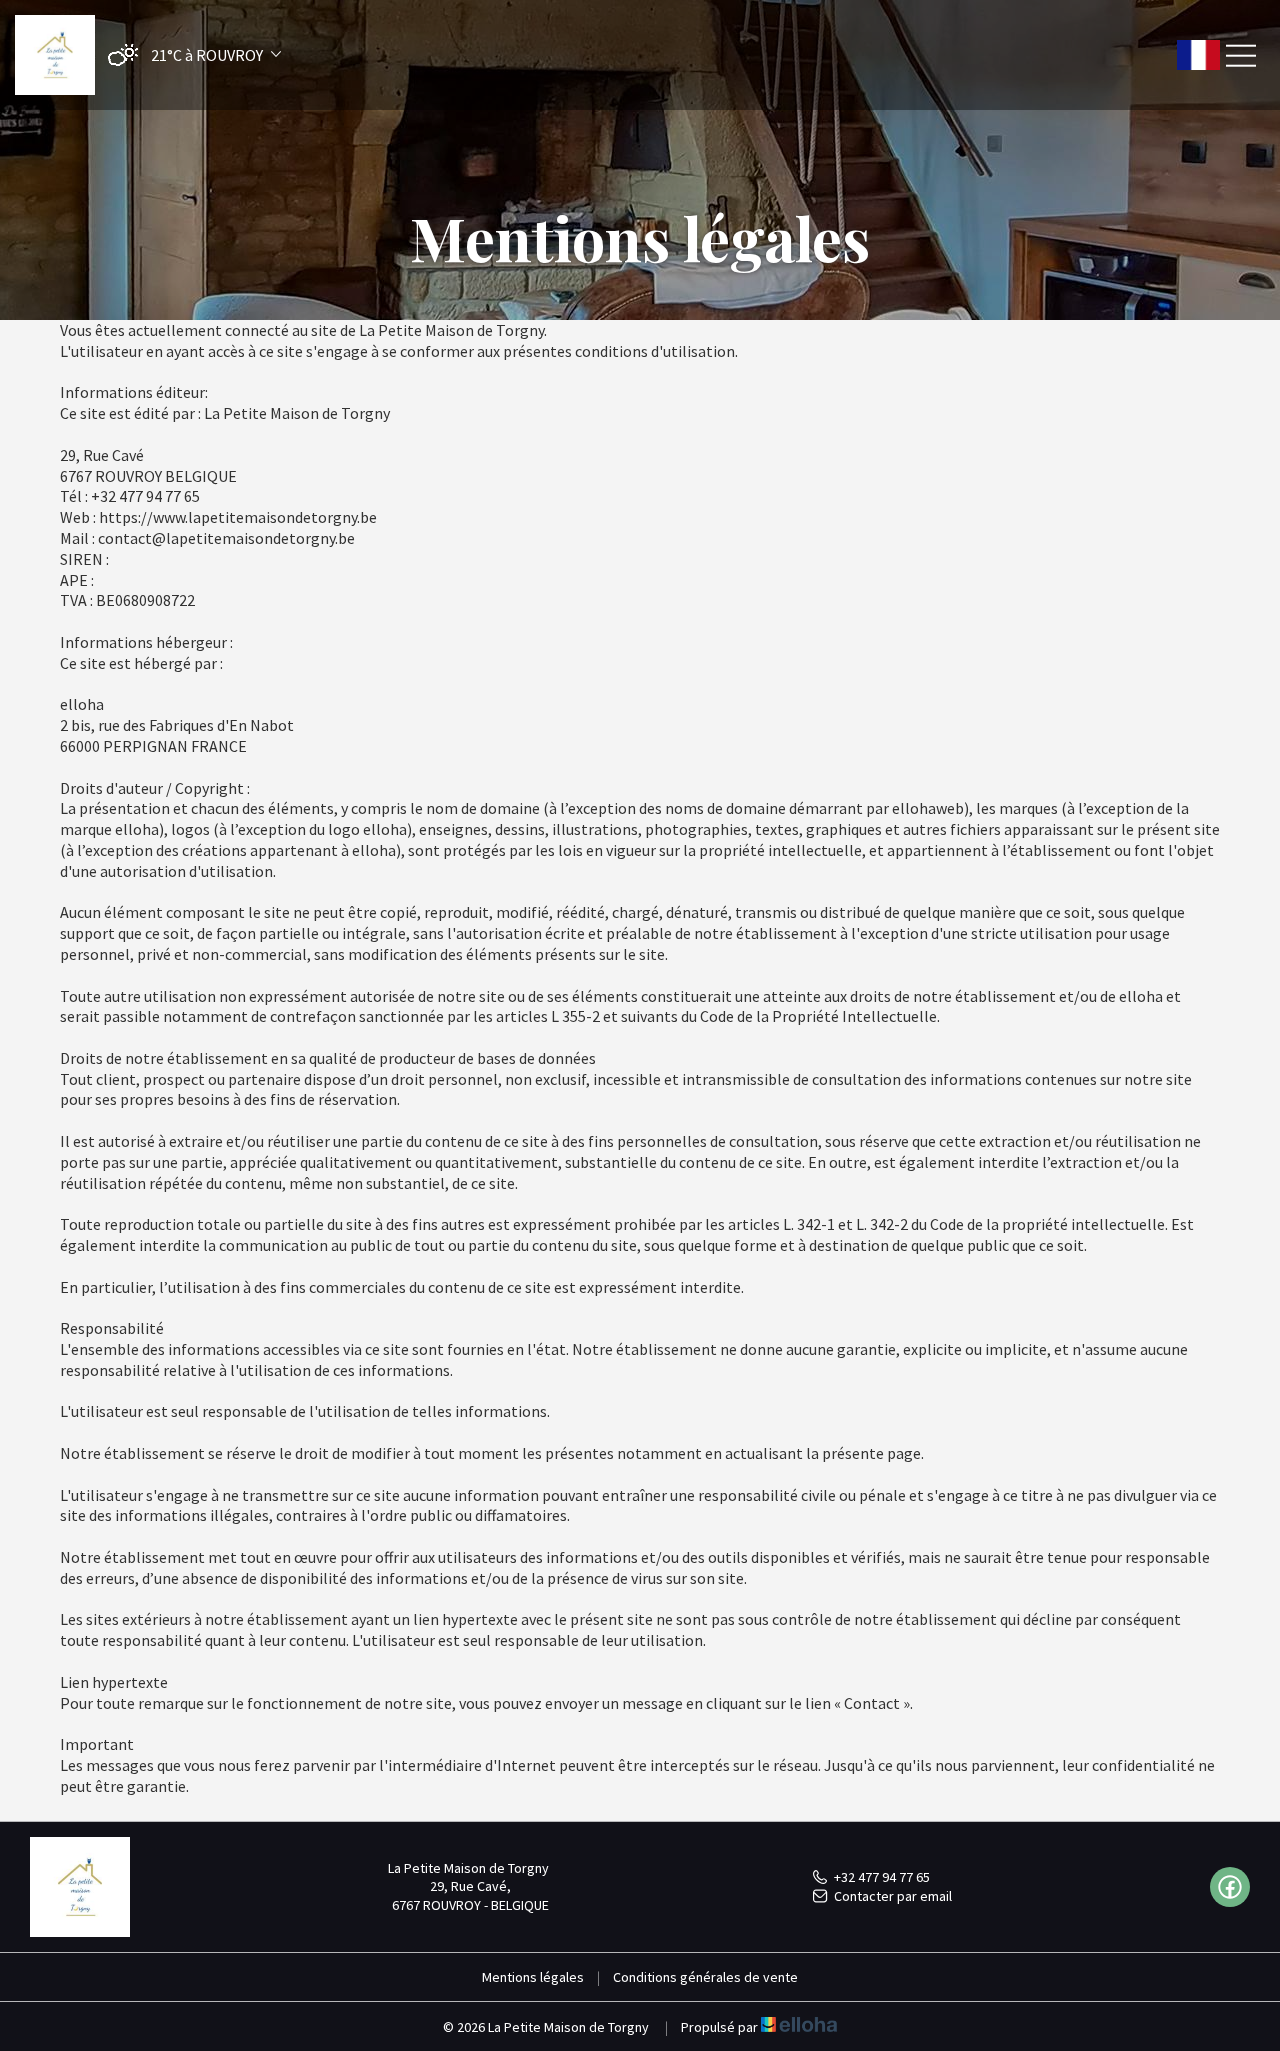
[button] (189, 55)
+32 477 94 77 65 (882, 1877)
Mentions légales (533, 1977)
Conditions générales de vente (705, 1977)
